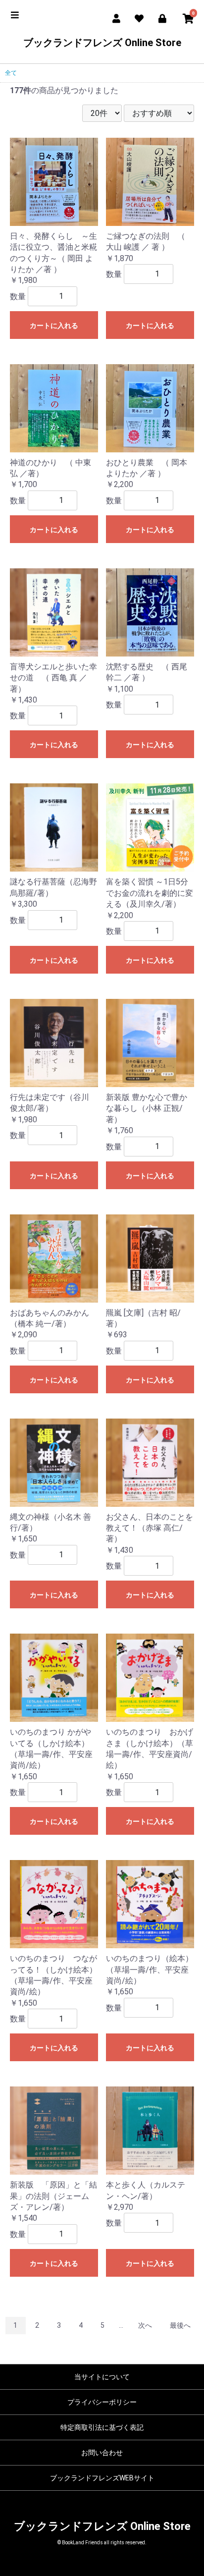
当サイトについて (102, 2377)
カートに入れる (54, 326)
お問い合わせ (102, 2453)
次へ (145, 2325)
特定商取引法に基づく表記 (102, 2427)
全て (11, 73)
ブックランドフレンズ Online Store (102, 43)
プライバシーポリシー (102, 2402)
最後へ (180, 2325)
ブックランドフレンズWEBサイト (102, 2478)
